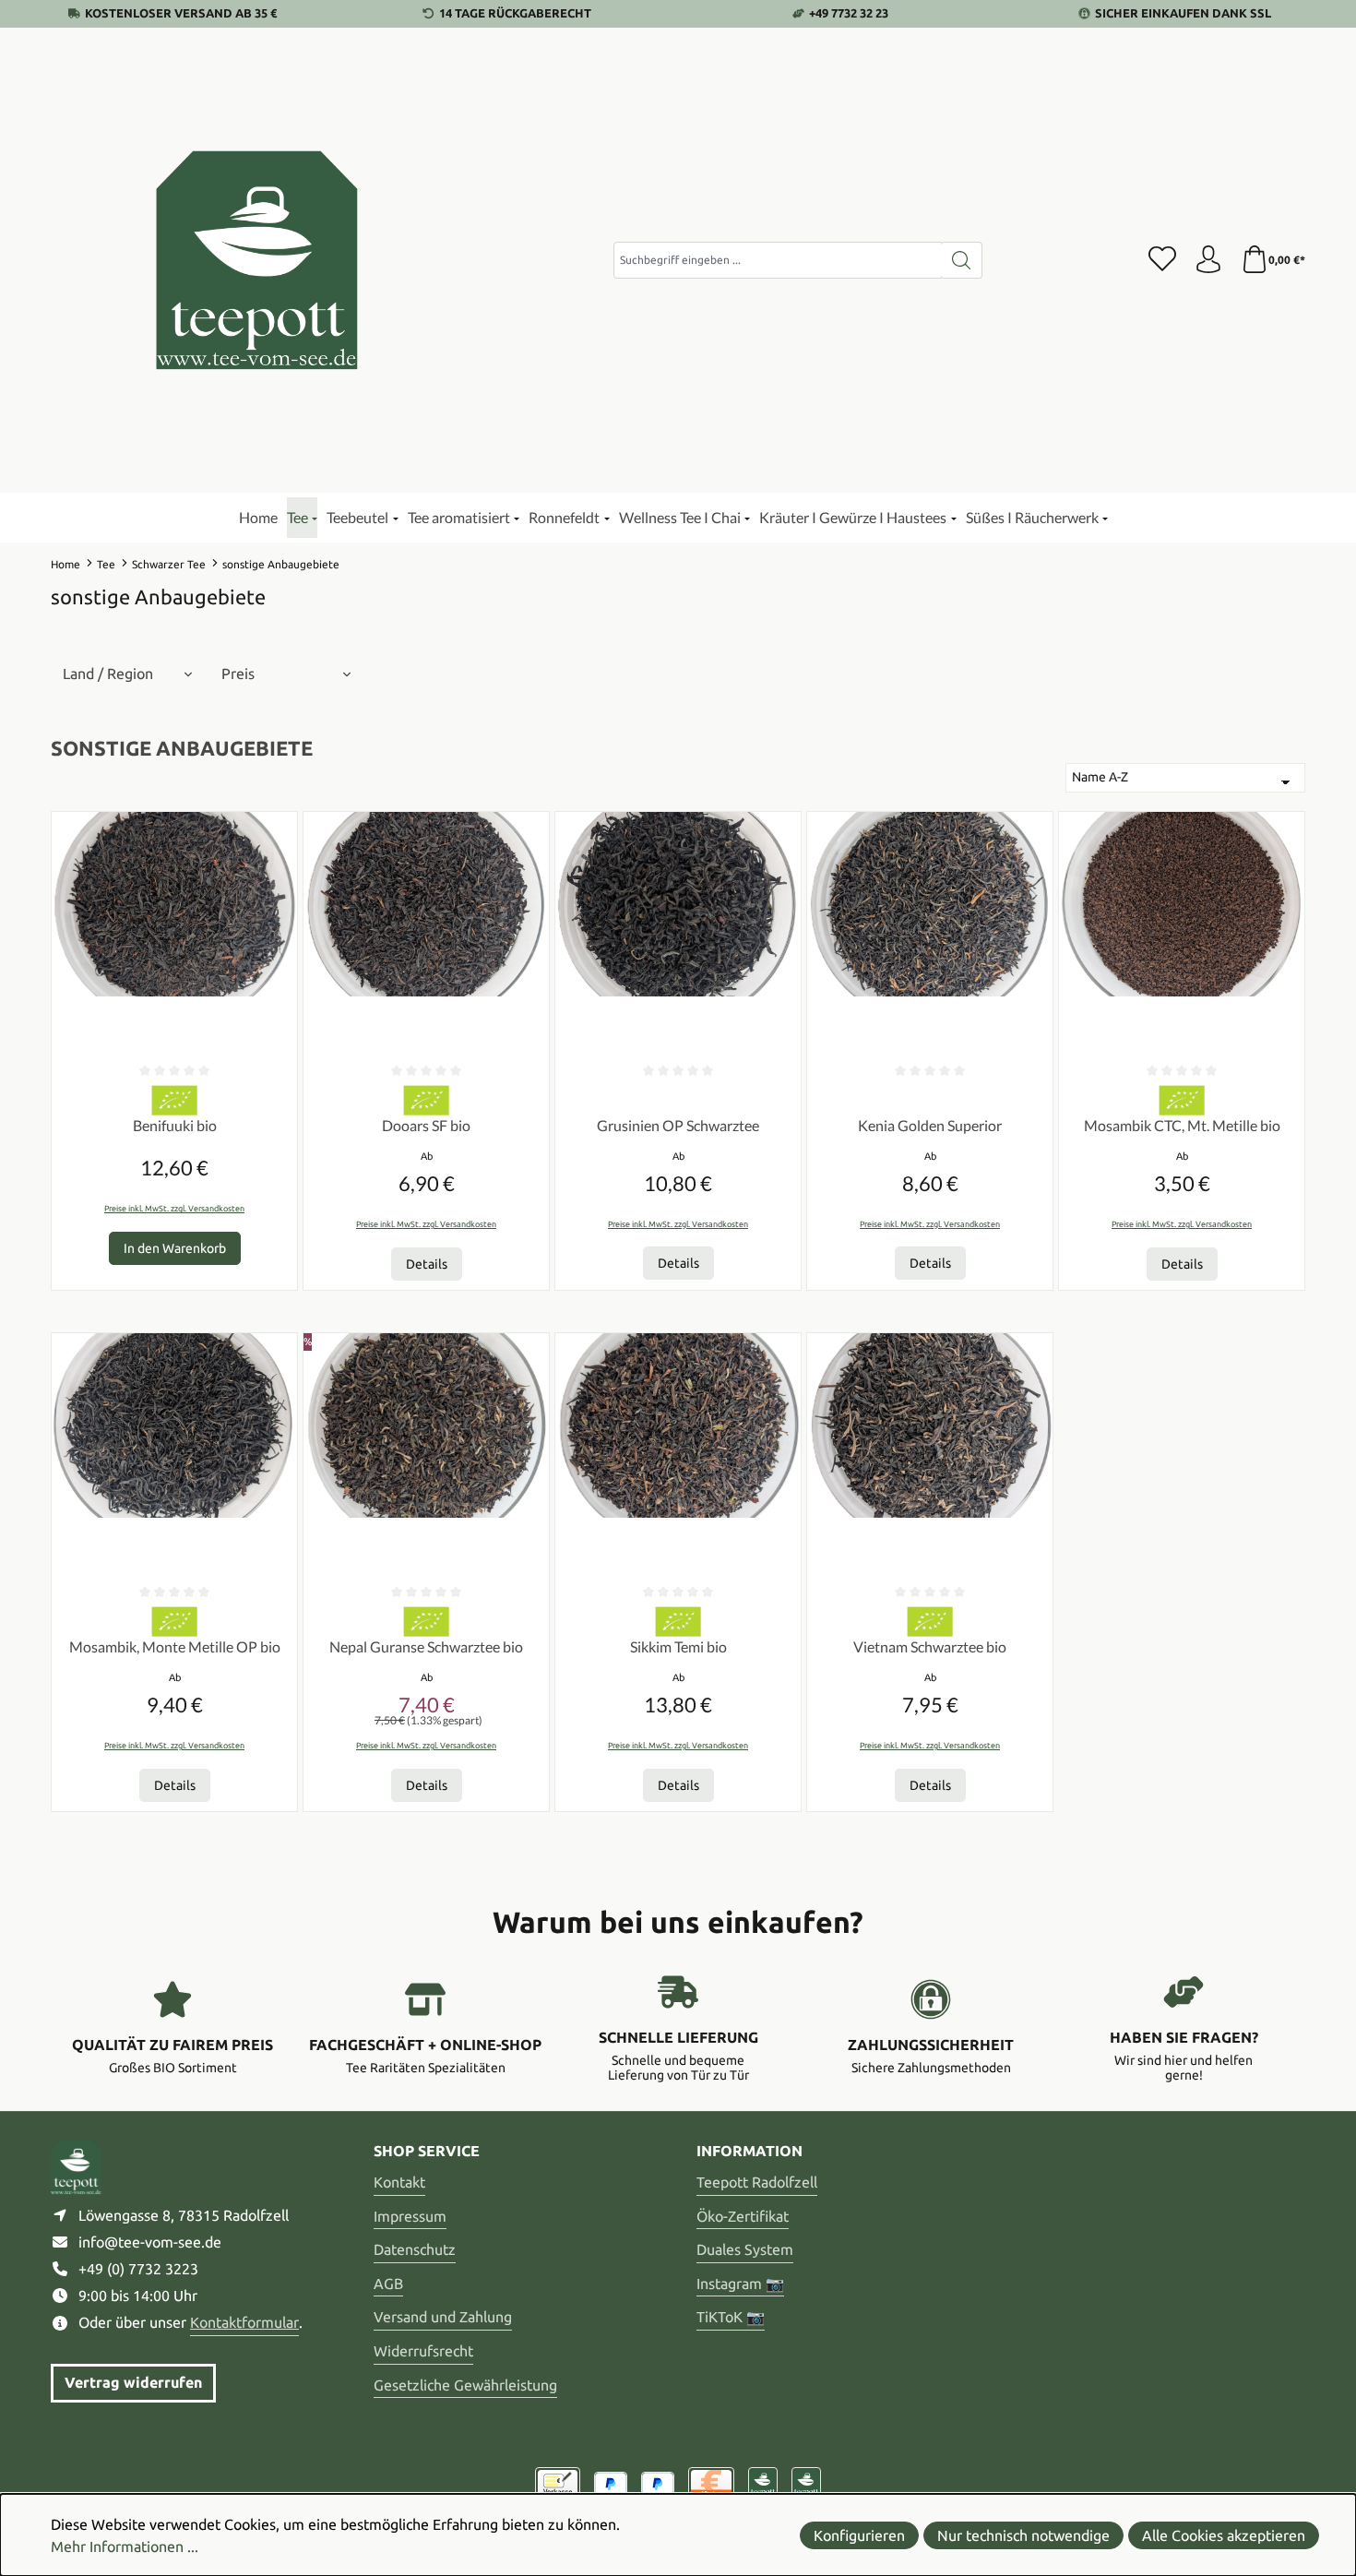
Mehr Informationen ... (125, 2546)
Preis (238, 674)
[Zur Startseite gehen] (258, 260)
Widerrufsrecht (423, 2351)
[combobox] (778, 260)
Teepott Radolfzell (757, 2182)
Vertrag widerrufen (133, 2382)
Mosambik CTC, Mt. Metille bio (1182, 1125)
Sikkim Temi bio (678, 1646)
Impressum (410, 2216)
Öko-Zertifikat (743, 2216)
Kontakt (399, 2182)
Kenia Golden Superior (930, 1125)
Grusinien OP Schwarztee (678, 1125)
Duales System (745, 2249)
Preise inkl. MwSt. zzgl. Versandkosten (174, 1209)
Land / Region (108, 674)
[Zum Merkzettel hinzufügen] (279, 830)
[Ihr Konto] (1208, 260)
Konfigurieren (859, 2535)
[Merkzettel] (1162, 260)
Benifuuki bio (175, 1125)
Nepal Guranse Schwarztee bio (426, 1646)
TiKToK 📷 (731, 2317)
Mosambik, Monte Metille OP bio (175, 1646)
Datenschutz (415, 2249)
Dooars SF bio (426, 1125)
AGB (388, 2284)
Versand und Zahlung (443, 2317)
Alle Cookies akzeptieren (1224, 2535)
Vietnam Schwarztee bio (930, 1646)
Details (427, 1264)
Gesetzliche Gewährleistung (465, 2385)
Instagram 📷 (740, 2284)
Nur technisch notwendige (1023, 2535)
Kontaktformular (244, 2322)
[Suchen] (962, 260)
